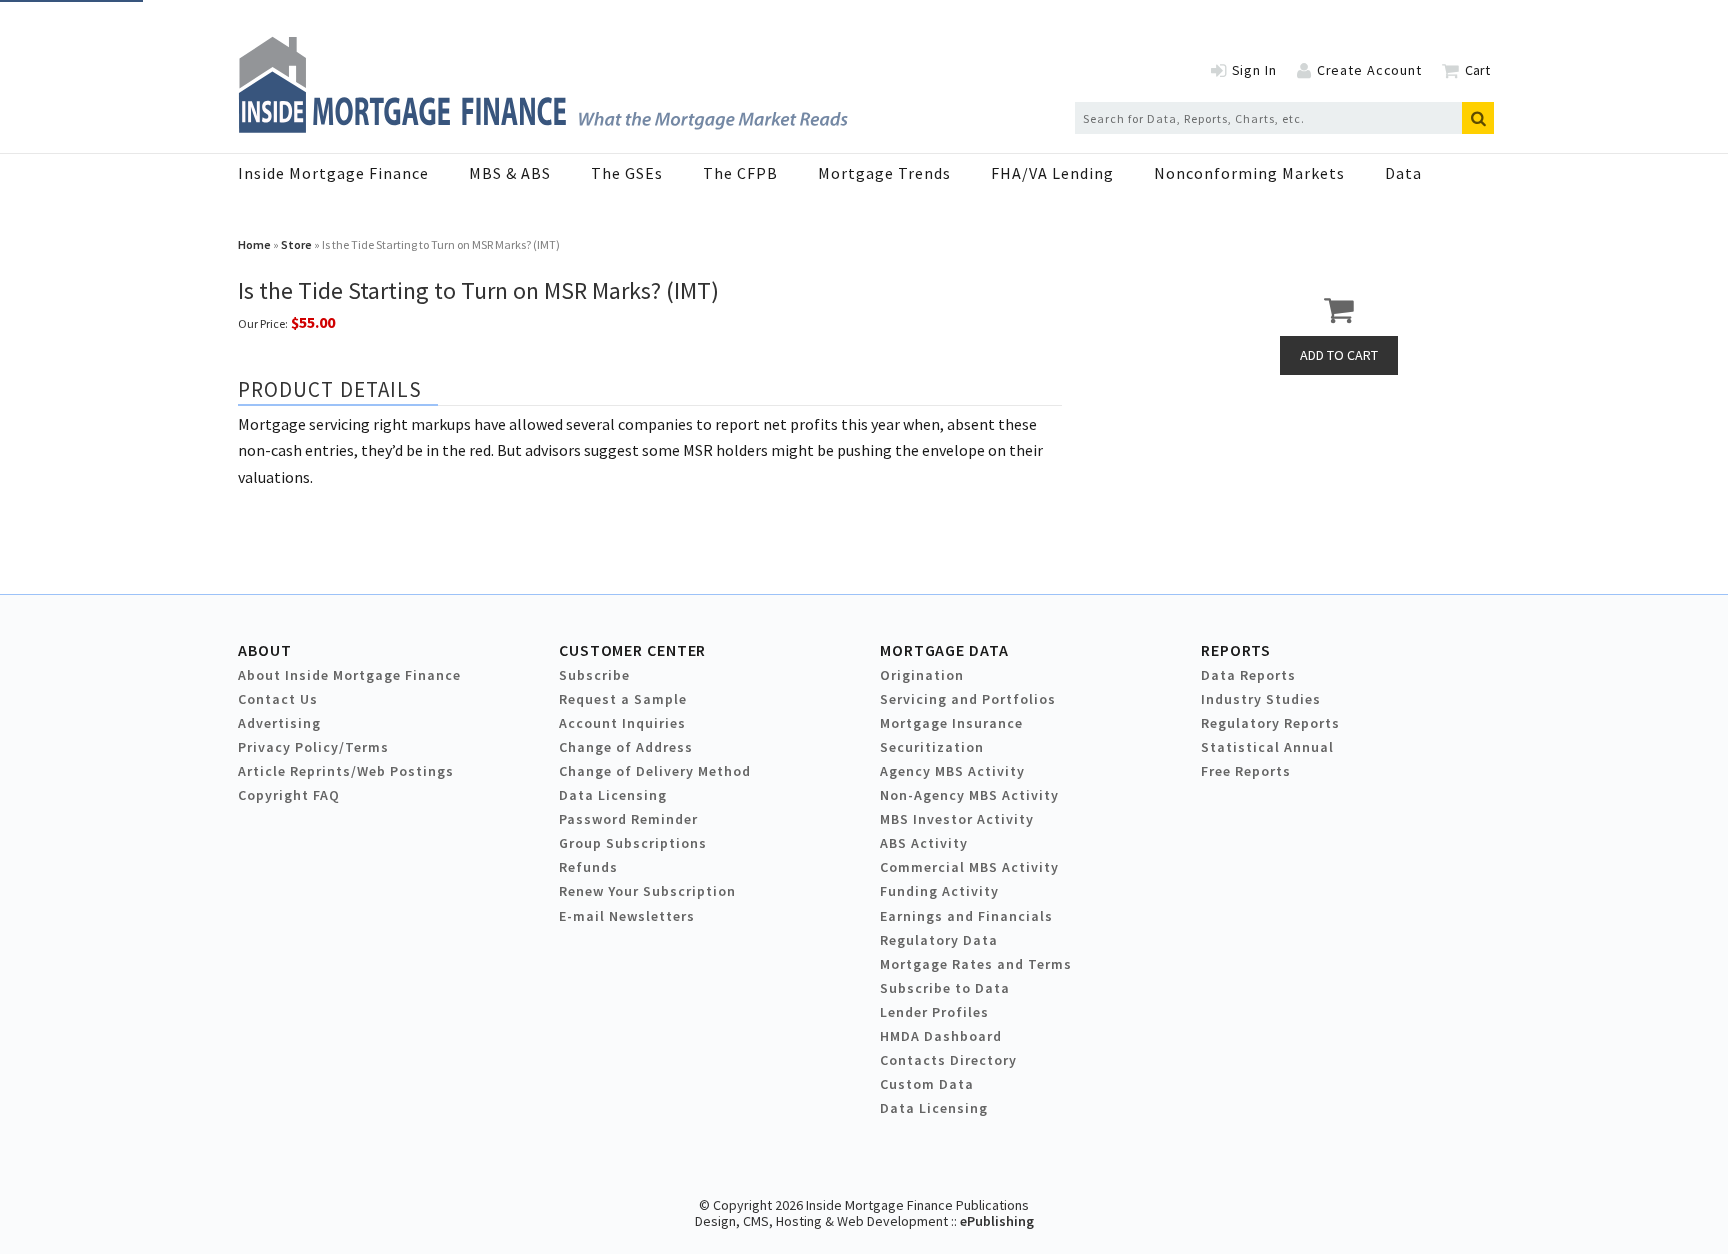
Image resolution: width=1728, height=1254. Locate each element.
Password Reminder (628, 819)
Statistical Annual (1267, 747)
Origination (922, 675)
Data (1403, 173)
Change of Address (626, 747)
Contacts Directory (948, 1060)
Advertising (279, 723)
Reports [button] (1236, 650)
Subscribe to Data (945, 988)
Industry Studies (1261, 699)
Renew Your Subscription (647, 891)
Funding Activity (939, 891)
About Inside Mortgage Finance (349, 675)
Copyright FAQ (289, 795)
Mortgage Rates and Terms (976, 964)
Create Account (1369, 70)
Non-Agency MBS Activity (969, 795)
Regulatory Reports (1270, 723)
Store (296, 244)
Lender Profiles (934, 1012)
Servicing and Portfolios (968, 699)
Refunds (588, 867)
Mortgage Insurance (951, 723)
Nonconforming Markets (1249, 173)
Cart (1477, 70)
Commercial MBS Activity (969, 867)
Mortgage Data (944, 650)
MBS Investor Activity (957, 819)
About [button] (264, 650)
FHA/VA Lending (1052, 173)
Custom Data (927, 1084)
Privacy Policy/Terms (313, 747)
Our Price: (263, 323)
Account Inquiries (622, 723)
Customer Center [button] (632, 650)
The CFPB (740, 173)
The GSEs (627, 173)
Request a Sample (623, 699)
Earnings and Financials (966, 916)
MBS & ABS (510, 173)
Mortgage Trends (884, 173)
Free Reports (1246, 771)
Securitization (932, 747)
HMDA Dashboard (941, 1036)
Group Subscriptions (633, 843)
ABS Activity (924, 843)
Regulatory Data (939, 940)
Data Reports (1248, 675)
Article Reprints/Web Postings (346, 771)
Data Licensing (613, 795)
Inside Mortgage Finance (333, 173)
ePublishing (997, 1221)
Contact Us (278, 699)
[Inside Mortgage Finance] (543, 127)
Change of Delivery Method (655, 771)
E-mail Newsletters (627, 916)
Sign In (1254, 70)
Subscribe (594, 675)
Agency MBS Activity (952, 771)
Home (254, 244)
